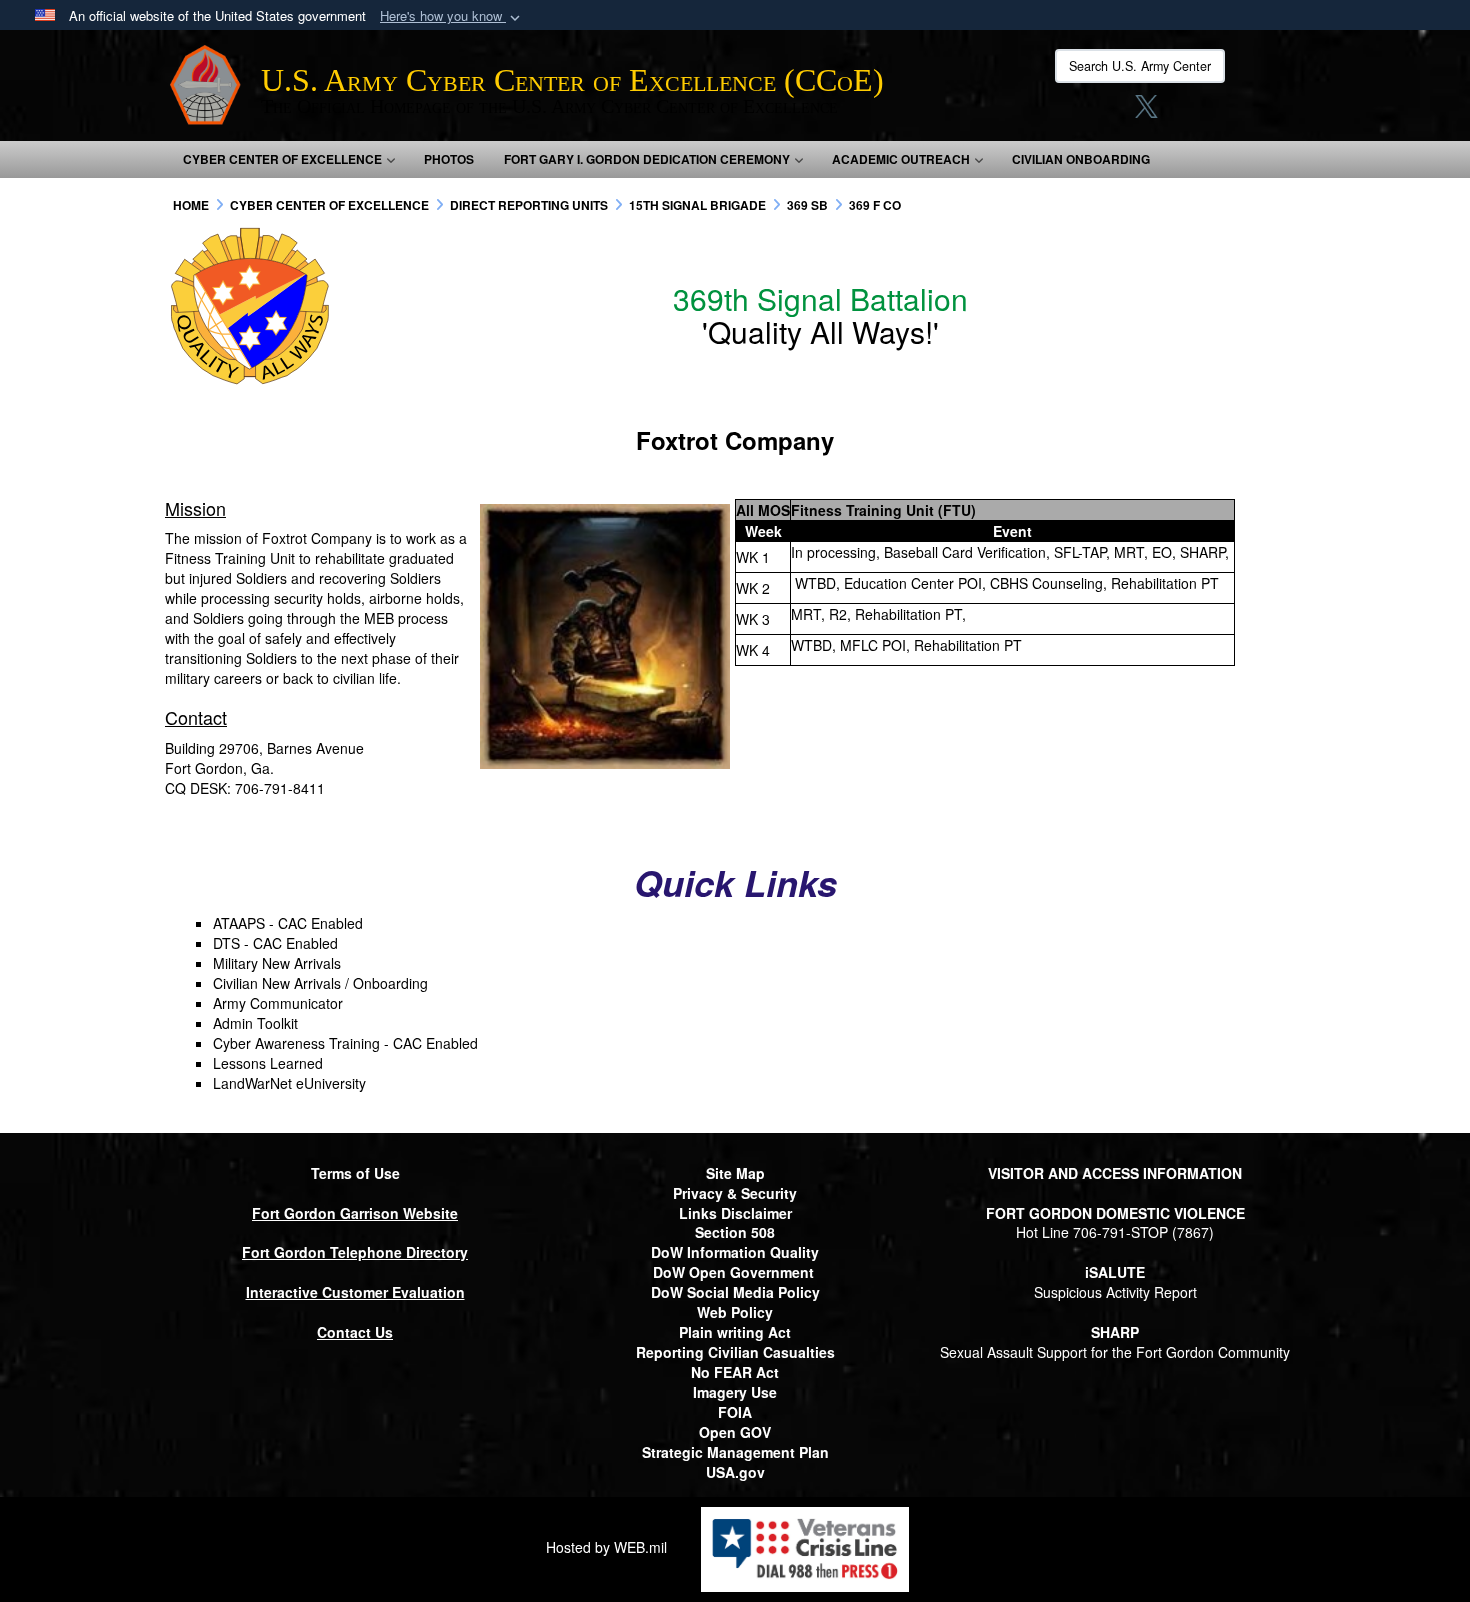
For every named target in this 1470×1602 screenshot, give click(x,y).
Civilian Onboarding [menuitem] (1081, 159)
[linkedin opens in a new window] (1183, 112)
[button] (452, 16)
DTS (226, 943)
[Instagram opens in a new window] (1109, 112)
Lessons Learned (268, 1063)
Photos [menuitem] (449, 159)
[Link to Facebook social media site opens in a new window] (1071, 112)
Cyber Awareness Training (296, 1043)
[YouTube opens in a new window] (1223, 112)
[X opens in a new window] (1146, 112)
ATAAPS (239, 923)
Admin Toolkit (255, 1023)
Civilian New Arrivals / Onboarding (320, 983)
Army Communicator (278, 1003)
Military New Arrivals (277, 963)
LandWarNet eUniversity (289, 1083)
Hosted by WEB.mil (606, 1547)
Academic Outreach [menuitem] (901, 159)
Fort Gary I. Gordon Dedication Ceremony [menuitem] (647, 159)
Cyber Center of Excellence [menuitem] (282, 159)
